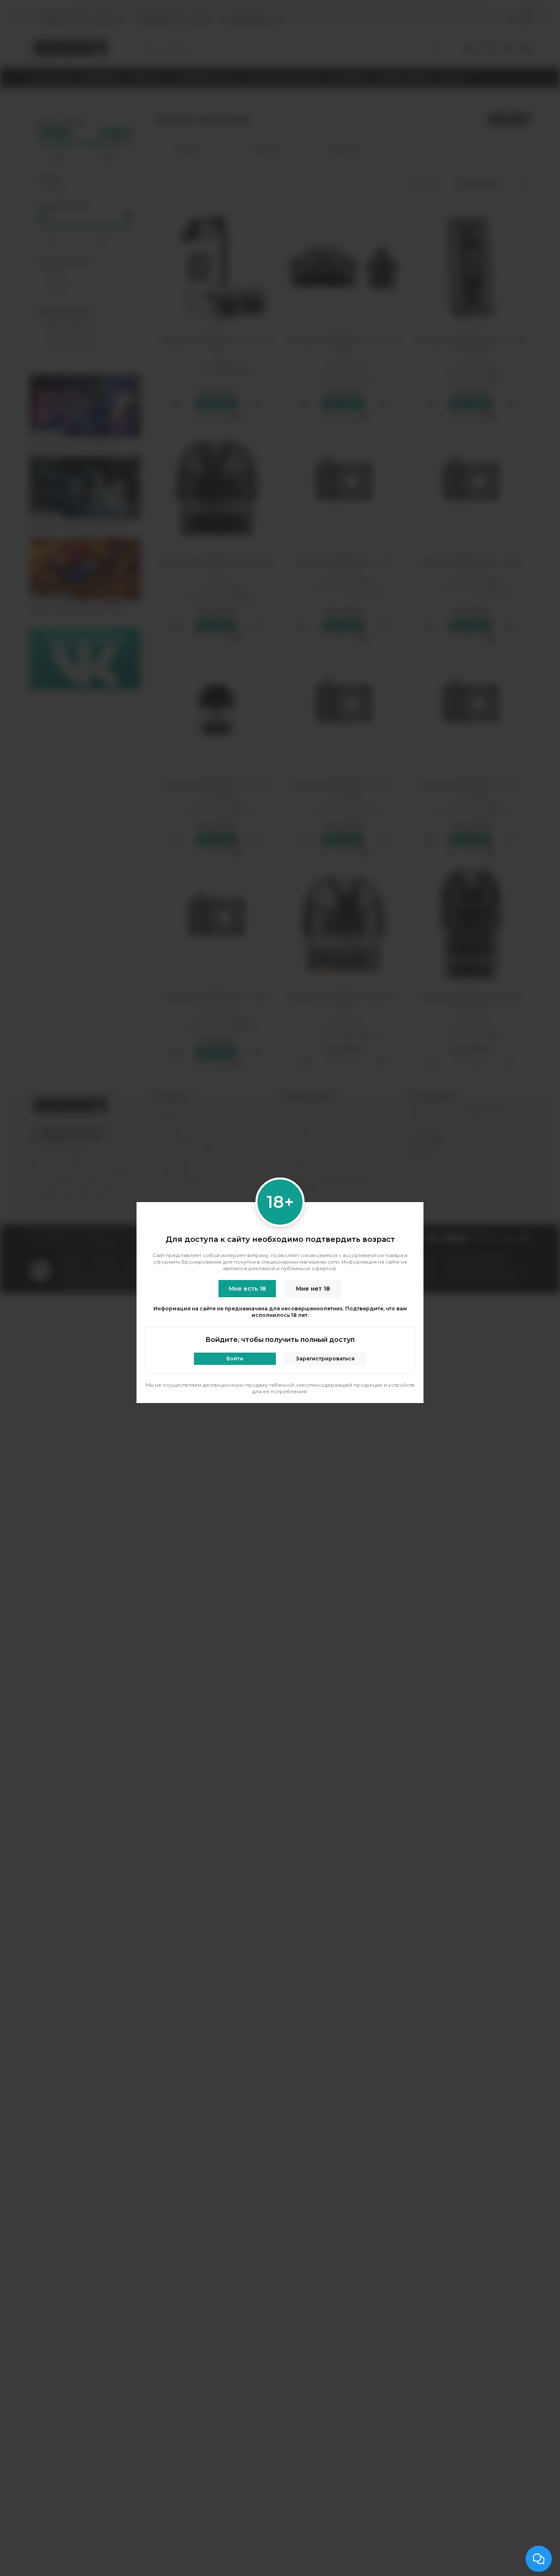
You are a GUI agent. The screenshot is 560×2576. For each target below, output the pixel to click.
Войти (235, 1359)
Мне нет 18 (313, 1289)
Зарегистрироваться (325, 1359)
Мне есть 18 (247, 1289)
